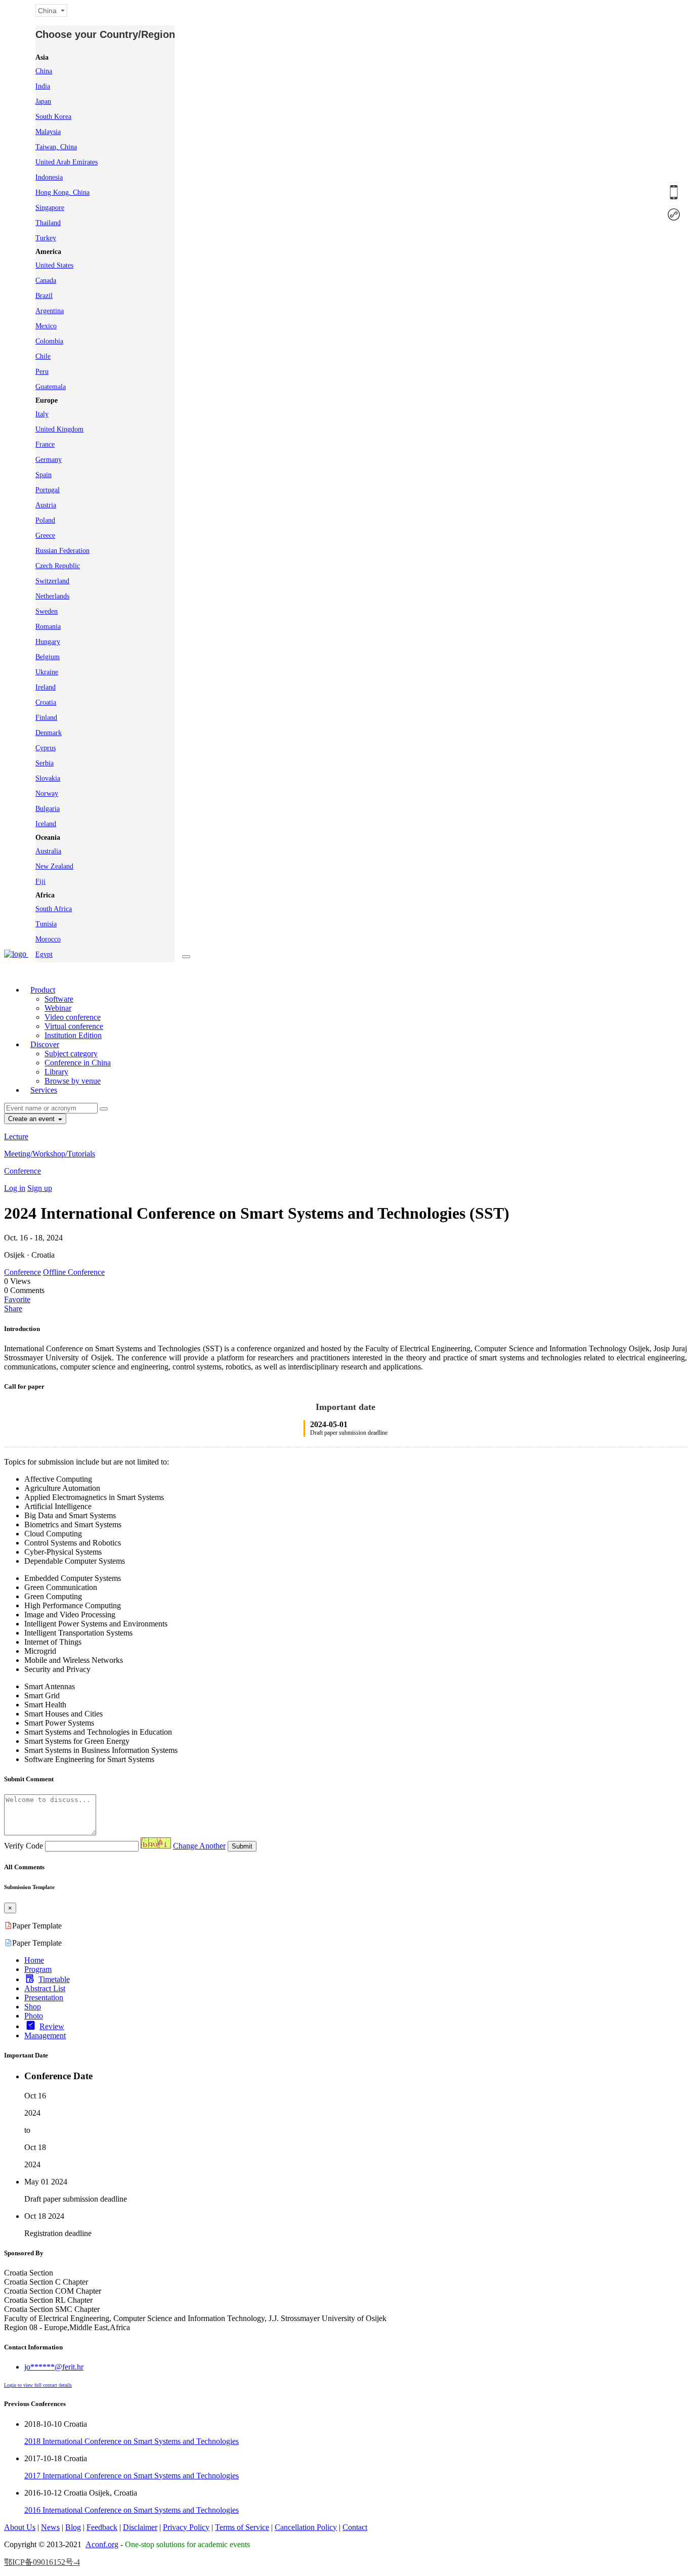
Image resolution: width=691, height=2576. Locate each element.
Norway (47, 793)
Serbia (45, 763)
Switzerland (52, 581)
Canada (46, 281)
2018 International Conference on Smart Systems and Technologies (132, 2441)
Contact (355, 2527)
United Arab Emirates (67, 162)
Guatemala (51, 387)
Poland (45, 520)
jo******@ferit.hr (54, 2367)
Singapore (50, 208)
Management (45, 2035)
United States (54, 265)
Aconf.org (102, 2544)
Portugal (48, 490)
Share (13, 1308)
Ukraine (47, 672)
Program (38, 1969)
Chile (43, 356)
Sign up (40, 1188)
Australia (48, 851)
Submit (242, 1846)
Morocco (48, 939)
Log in (15, 1188)
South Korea (53, 117)
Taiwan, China (56, 147)
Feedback (102, 2527)
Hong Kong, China (62, 192)
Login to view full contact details (38, 2385)
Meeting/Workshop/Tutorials (50, 1154)
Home (34, 1960)
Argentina (50, 311)
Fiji (40, 882)
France (45, 444)
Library (56, 1072)
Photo (34, 2016)
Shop (33, 2007)
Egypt (44, 954)
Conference (23, 1171)
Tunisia (46, 924)
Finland (46, 718)
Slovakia (48, 778)
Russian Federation (62, 551)
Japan (43, 101)
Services (44, 1090)
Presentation (44, 1998)
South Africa (54, 909)
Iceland (46, 824)
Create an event (32, 1119)
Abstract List (45, 1988)
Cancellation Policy (306, 2527)
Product (43, 990)
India (43, 86)
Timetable (54, 1979)
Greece (45, 535)
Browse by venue (73, 1081)
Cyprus (46, 748)
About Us (20, 2527)
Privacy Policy (186, 2527)
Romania (48, 627)
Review (52, 2026)
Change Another (199, 1846)
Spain (44, 475)
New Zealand (54, 866)
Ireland (46, 687)
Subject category (71, 1054)
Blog (73, 2527)
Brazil (44, 296)
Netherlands (52, 596)
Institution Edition (73, 1035)
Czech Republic (58, 566)
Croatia (46, 702)
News (50, 2527)
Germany (49, 460)
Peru (42, 372)
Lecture (16, 1136)
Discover (45, 1044)
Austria (46, 505)
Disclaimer (140, 2527)
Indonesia (49, 177)
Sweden (47, 611)
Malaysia (48, 132)
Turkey (46, 238)
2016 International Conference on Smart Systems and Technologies (132, 2510)
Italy (42, 414)
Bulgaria (48, 809)
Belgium (48, 657)
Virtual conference (74, 1026)
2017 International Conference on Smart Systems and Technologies (132, 2476)
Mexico (46, 326)
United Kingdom (59, 429)
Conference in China (78, 1063)
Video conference (73, 1017)
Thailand (48, 223)
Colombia (49, 341)
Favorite (17, 1299)
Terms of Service (242, 2527)
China (44, 71)
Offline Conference (74, 1272)
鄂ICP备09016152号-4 (42, 2562)
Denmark (49, 733)
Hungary (48, 642)
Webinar (58, 1008)
